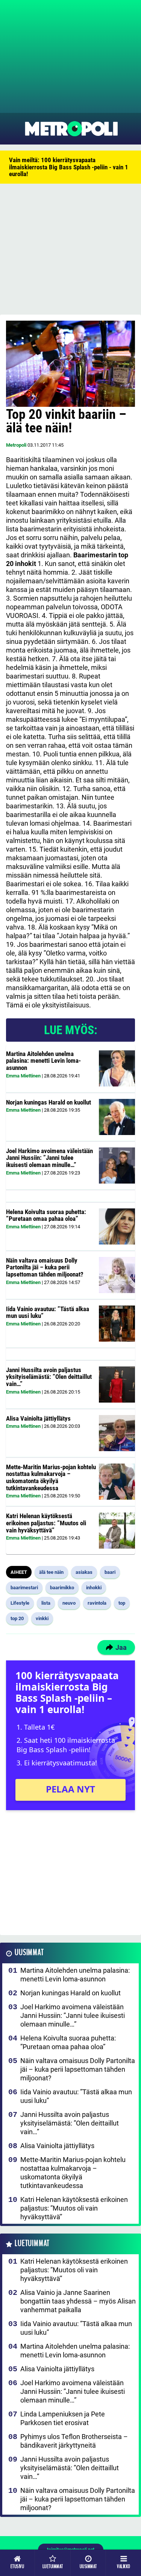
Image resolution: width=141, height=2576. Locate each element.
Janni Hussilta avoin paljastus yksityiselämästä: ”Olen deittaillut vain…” (49, 1377)
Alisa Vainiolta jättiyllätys (38, 1418)
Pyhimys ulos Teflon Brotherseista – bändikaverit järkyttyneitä (74, 2441)
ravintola (97, 1603)
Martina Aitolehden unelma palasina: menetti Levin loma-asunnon (43, 1061)
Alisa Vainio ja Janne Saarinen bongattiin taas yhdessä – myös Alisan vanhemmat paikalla (78, 2301)
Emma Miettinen (23, 1076)
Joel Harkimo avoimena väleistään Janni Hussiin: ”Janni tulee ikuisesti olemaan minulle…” (49, 1158)
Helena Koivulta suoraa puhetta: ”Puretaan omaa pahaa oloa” (46, 1215)
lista (46, 1603)
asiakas (84, 1572)
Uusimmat (29, 1953)
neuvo (69, 1603)
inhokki (94, 1588)
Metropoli (16, 445)
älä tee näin (51, 1572)
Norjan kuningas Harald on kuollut (49, 1102)
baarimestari (24, 1588)
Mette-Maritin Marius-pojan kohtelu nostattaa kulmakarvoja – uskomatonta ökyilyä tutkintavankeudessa (51, 1477)
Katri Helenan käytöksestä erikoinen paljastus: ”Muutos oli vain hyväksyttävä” (46, 1523)
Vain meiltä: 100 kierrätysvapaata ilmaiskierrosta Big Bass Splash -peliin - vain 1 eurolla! (69, 167)
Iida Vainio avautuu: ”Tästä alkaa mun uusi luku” (48, 1312)
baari (110, 1572)
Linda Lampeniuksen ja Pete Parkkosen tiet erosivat (63, 2418)
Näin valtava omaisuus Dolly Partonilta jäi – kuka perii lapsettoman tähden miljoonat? (45, 1267)
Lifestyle (20, 1603)
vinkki (42, 1618)
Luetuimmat (32, 2244)
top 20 (17, 1618)
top (122, 1603)
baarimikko (62, 1588)
